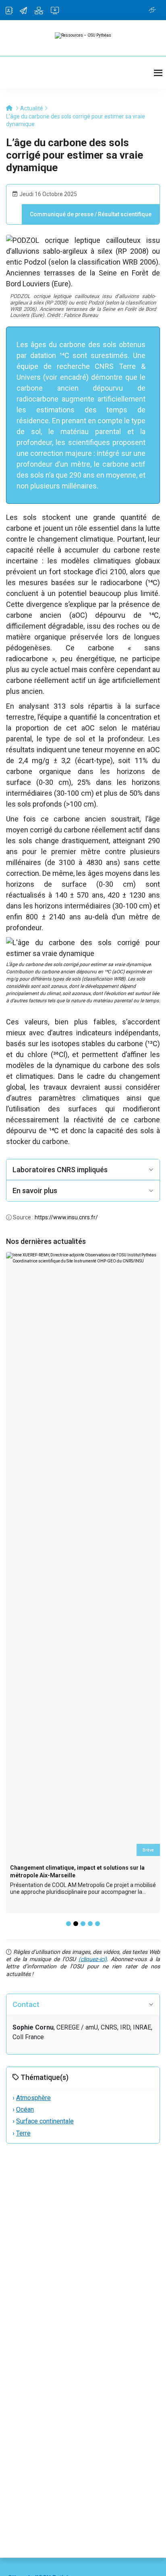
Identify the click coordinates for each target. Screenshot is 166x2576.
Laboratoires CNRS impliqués (60, 1170)
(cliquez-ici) (93, 1959)
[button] (68, 1924)
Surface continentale (45, 2121)
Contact (26, 2004)
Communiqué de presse (62, 214)
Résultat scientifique (125, 214)
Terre (23, 2133)
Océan (25, 2109)
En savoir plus (35, 1191)
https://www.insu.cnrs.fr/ (66, 1217)
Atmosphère (33, 2098)
